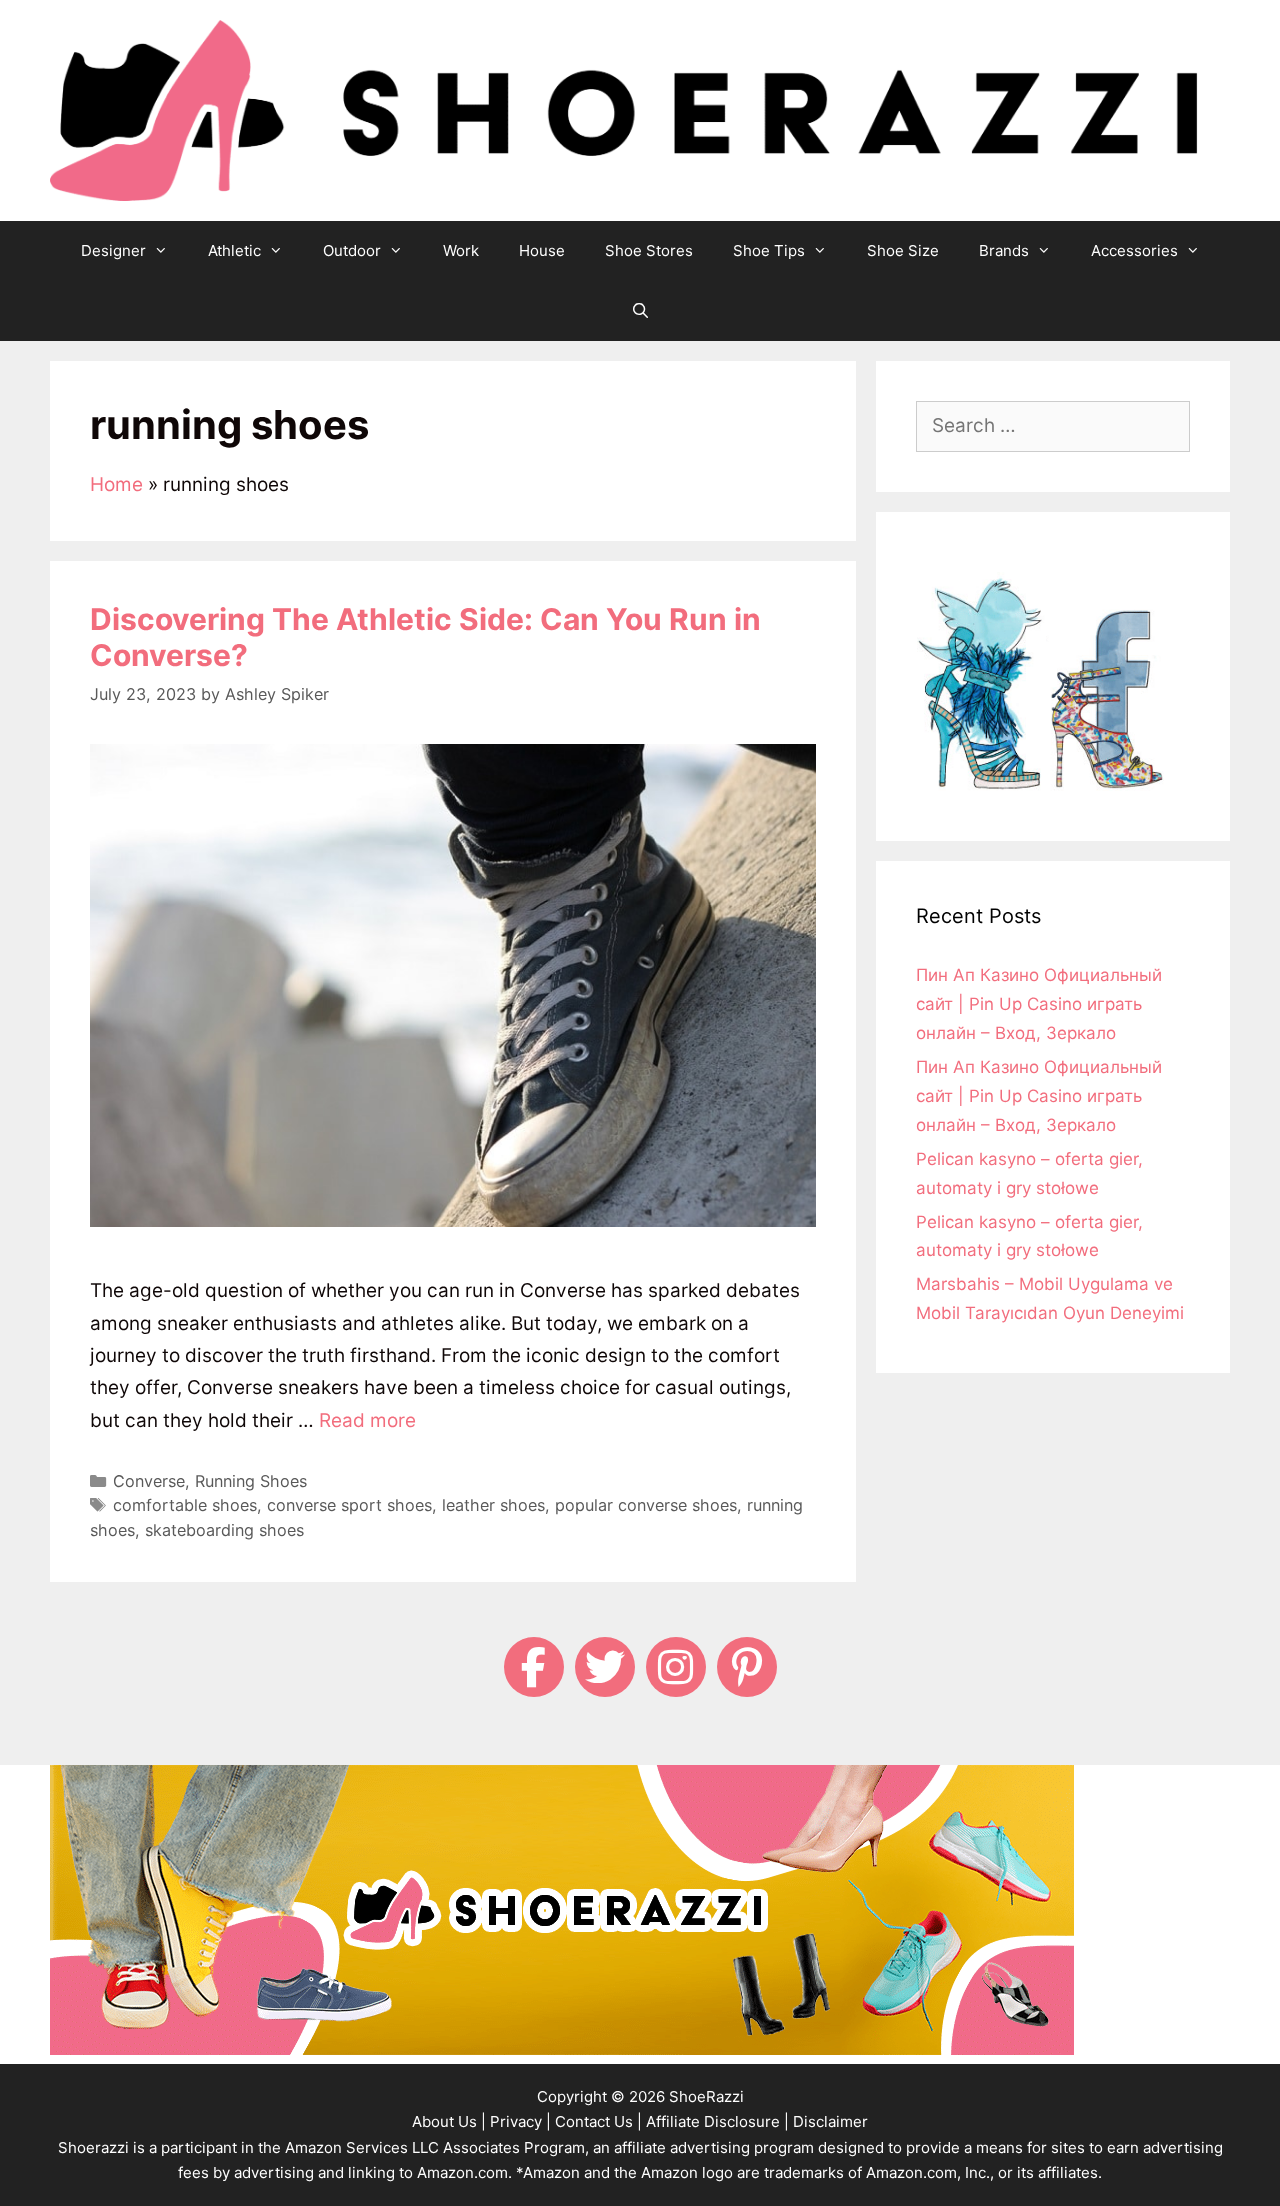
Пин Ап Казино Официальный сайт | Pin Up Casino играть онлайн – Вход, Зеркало (1039, 1004)
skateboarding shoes (224, 1530)
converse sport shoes (349, 1505)
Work (461, 250)
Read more (367, 1420)
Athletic (234, 250)
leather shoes (493, 1505)
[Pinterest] (747, 1667)
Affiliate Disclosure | (717, 2121)
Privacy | (520, 2121)
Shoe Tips (769, 250)
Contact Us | (598, 2121)
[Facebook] (534, 1667)
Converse (149, 1481)
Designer (113, 250)
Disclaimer (830, 2121)
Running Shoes (251, 1481)
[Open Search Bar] (639, 311)
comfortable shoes (185, 1505)
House (542, 250)
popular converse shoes (646, 1505)
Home (116, 484)
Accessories (1134, 250)
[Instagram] (676, 1667)
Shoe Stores (649, 250)
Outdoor (352, 250)
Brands (1004, 250)
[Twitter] (605, 1667)
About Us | (449, 2121)
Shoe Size (903, 250)
